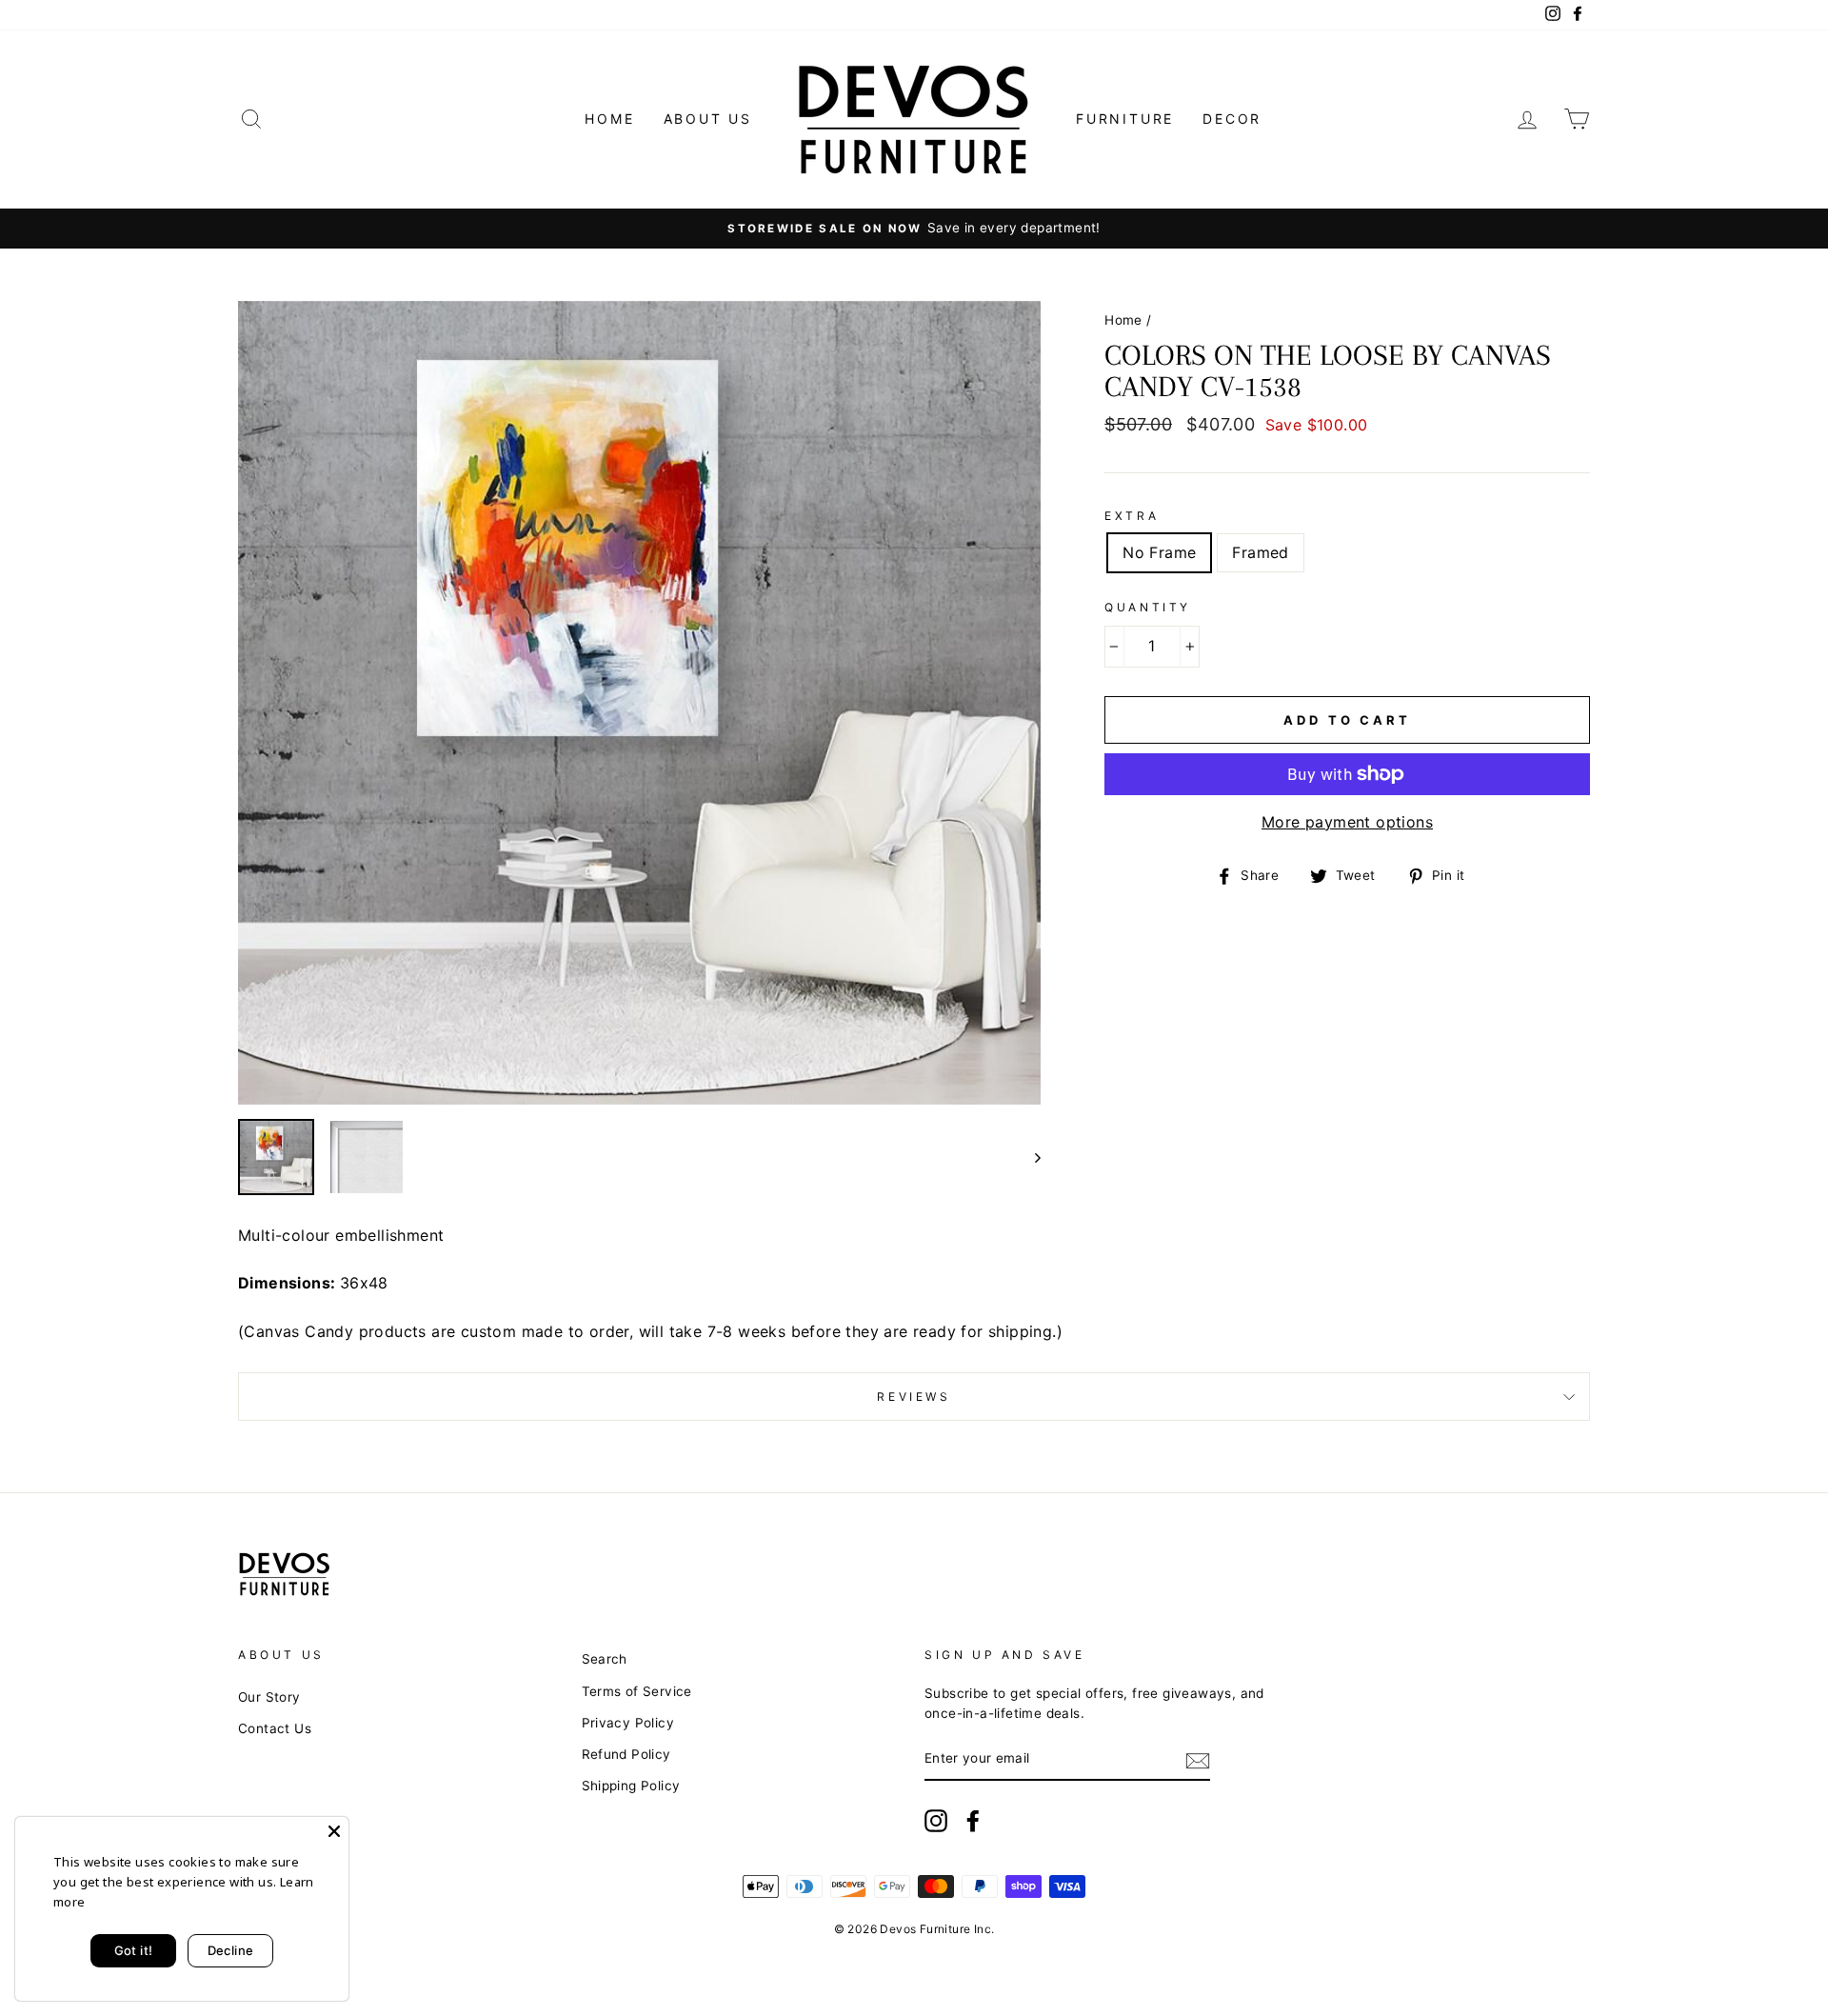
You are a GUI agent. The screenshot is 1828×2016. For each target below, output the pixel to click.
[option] (914, 229)
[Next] (1029, 1157)
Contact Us (275, 1728)
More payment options (1347, 822)
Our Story (269, 1697)
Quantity (1148, 607)
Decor (1232, 119)
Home (609, 119)
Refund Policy (626, 1754)
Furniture (1125, 119)
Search (605, 1659)
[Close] (334, 1831)
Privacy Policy (628, 1723)
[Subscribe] (1198, 1760)
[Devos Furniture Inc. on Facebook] (973, 1821)
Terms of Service (637, 1691)
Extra (1132, 516)
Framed (1260, 552)
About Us (708, 119)
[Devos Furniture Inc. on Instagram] (936, 1821)
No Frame (1159, 552)
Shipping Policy (631, 1786)
